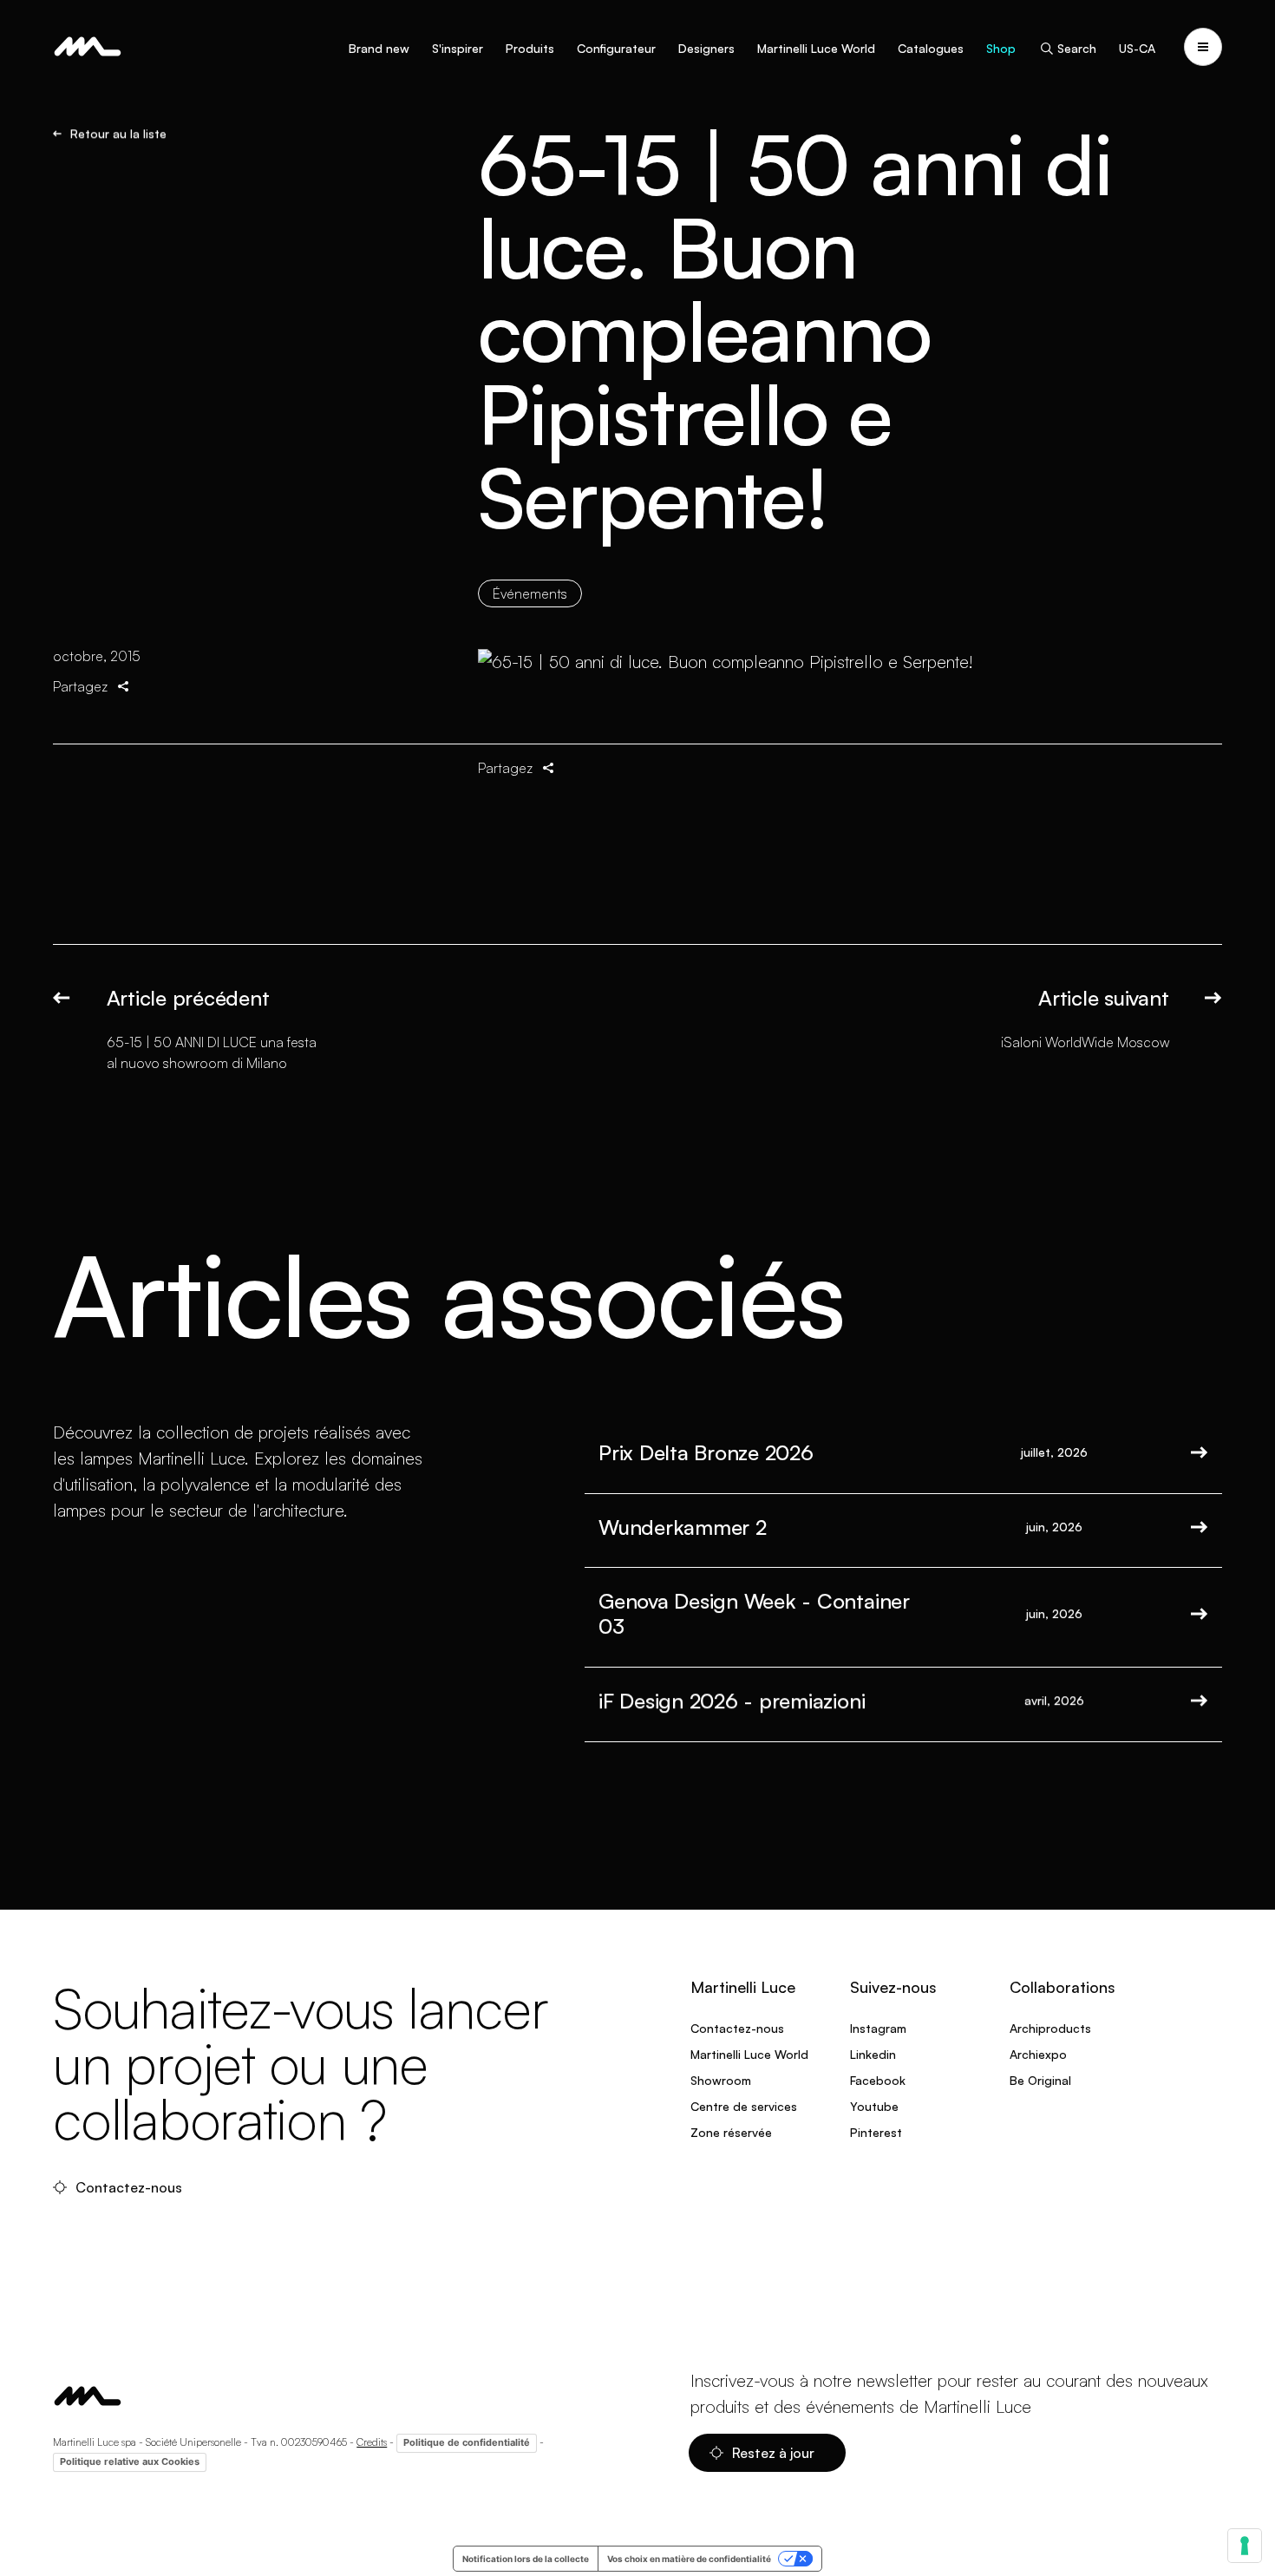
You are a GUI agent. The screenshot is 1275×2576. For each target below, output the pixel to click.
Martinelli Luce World (816, 48)
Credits (372, 2442)
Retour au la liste (118, 134)
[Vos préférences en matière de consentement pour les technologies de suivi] (1245, 2546)
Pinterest (876, 2132)
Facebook (878, 2080)
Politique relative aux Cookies (130, 2461)
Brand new (379, 48)
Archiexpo (1038, 2054)
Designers (706, 48)
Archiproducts (1050, 2028)
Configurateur (616, 48)
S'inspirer (458, 48)
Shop (1001, 48)
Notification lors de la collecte (526, 2559)
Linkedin (873, 2054)
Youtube (874, 2106)
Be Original (1040, 2080)
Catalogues (931, 48)
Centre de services (744, 2106)
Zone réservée (731, 2132)
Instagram (878, 2028)
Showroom (721, 2080)
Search (1077, 48)
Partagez (80, 686)
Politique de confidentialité (467, 2442)
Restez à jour (775, 2453)
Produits (530, 48)
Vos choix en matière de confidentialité (689, 2559)
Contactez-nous (131, 2187)
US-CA (1137, 48)
